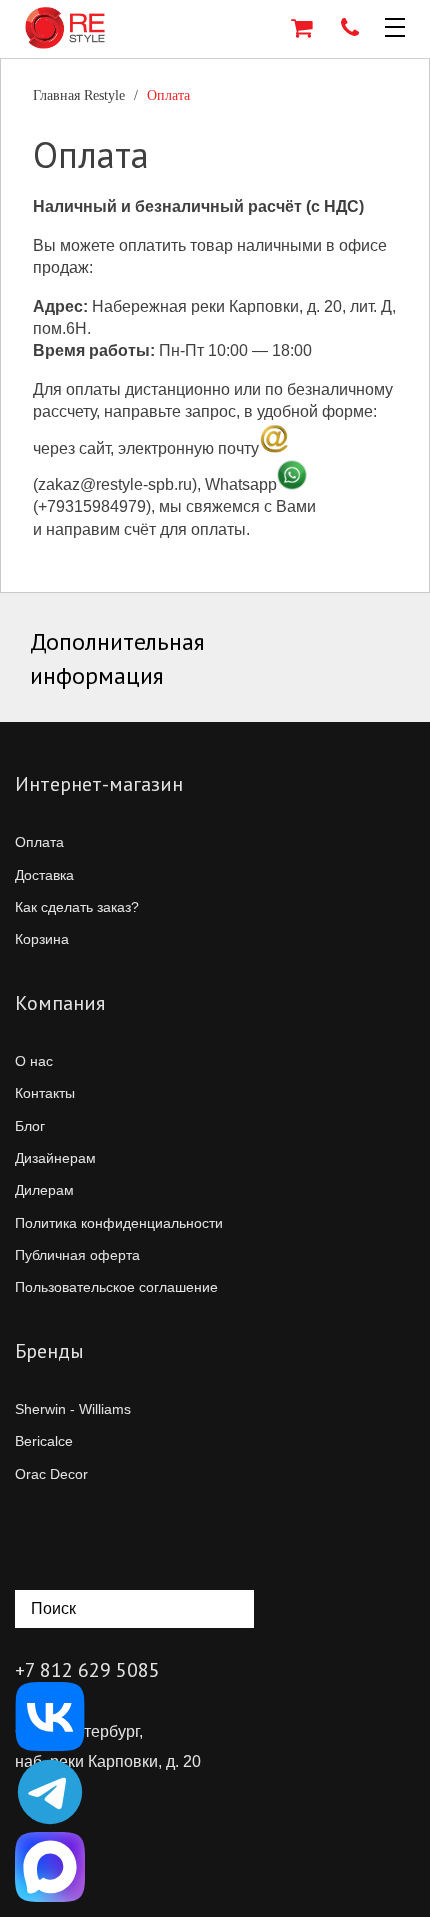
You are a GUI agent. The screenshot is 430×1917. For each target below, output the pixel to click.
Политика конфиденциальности (119, 1223)
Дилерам (44, 1190)
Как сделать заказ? (77, 907)
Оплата (39, 842)
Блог (30, 1126)
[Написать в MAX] (50, 1867)
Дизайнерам (55, 1158)
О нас (34, 1061)
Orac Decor (51, 1474)
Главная (79, 95)
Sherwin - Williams (73, 1409)
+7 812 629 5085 (87, 1670)
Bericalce (44, 1441)
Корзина (42, 939)
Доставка (44, 875)
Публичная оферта (77, 1255)
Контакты (45, 1093)
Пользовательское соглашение (116, 1287)
